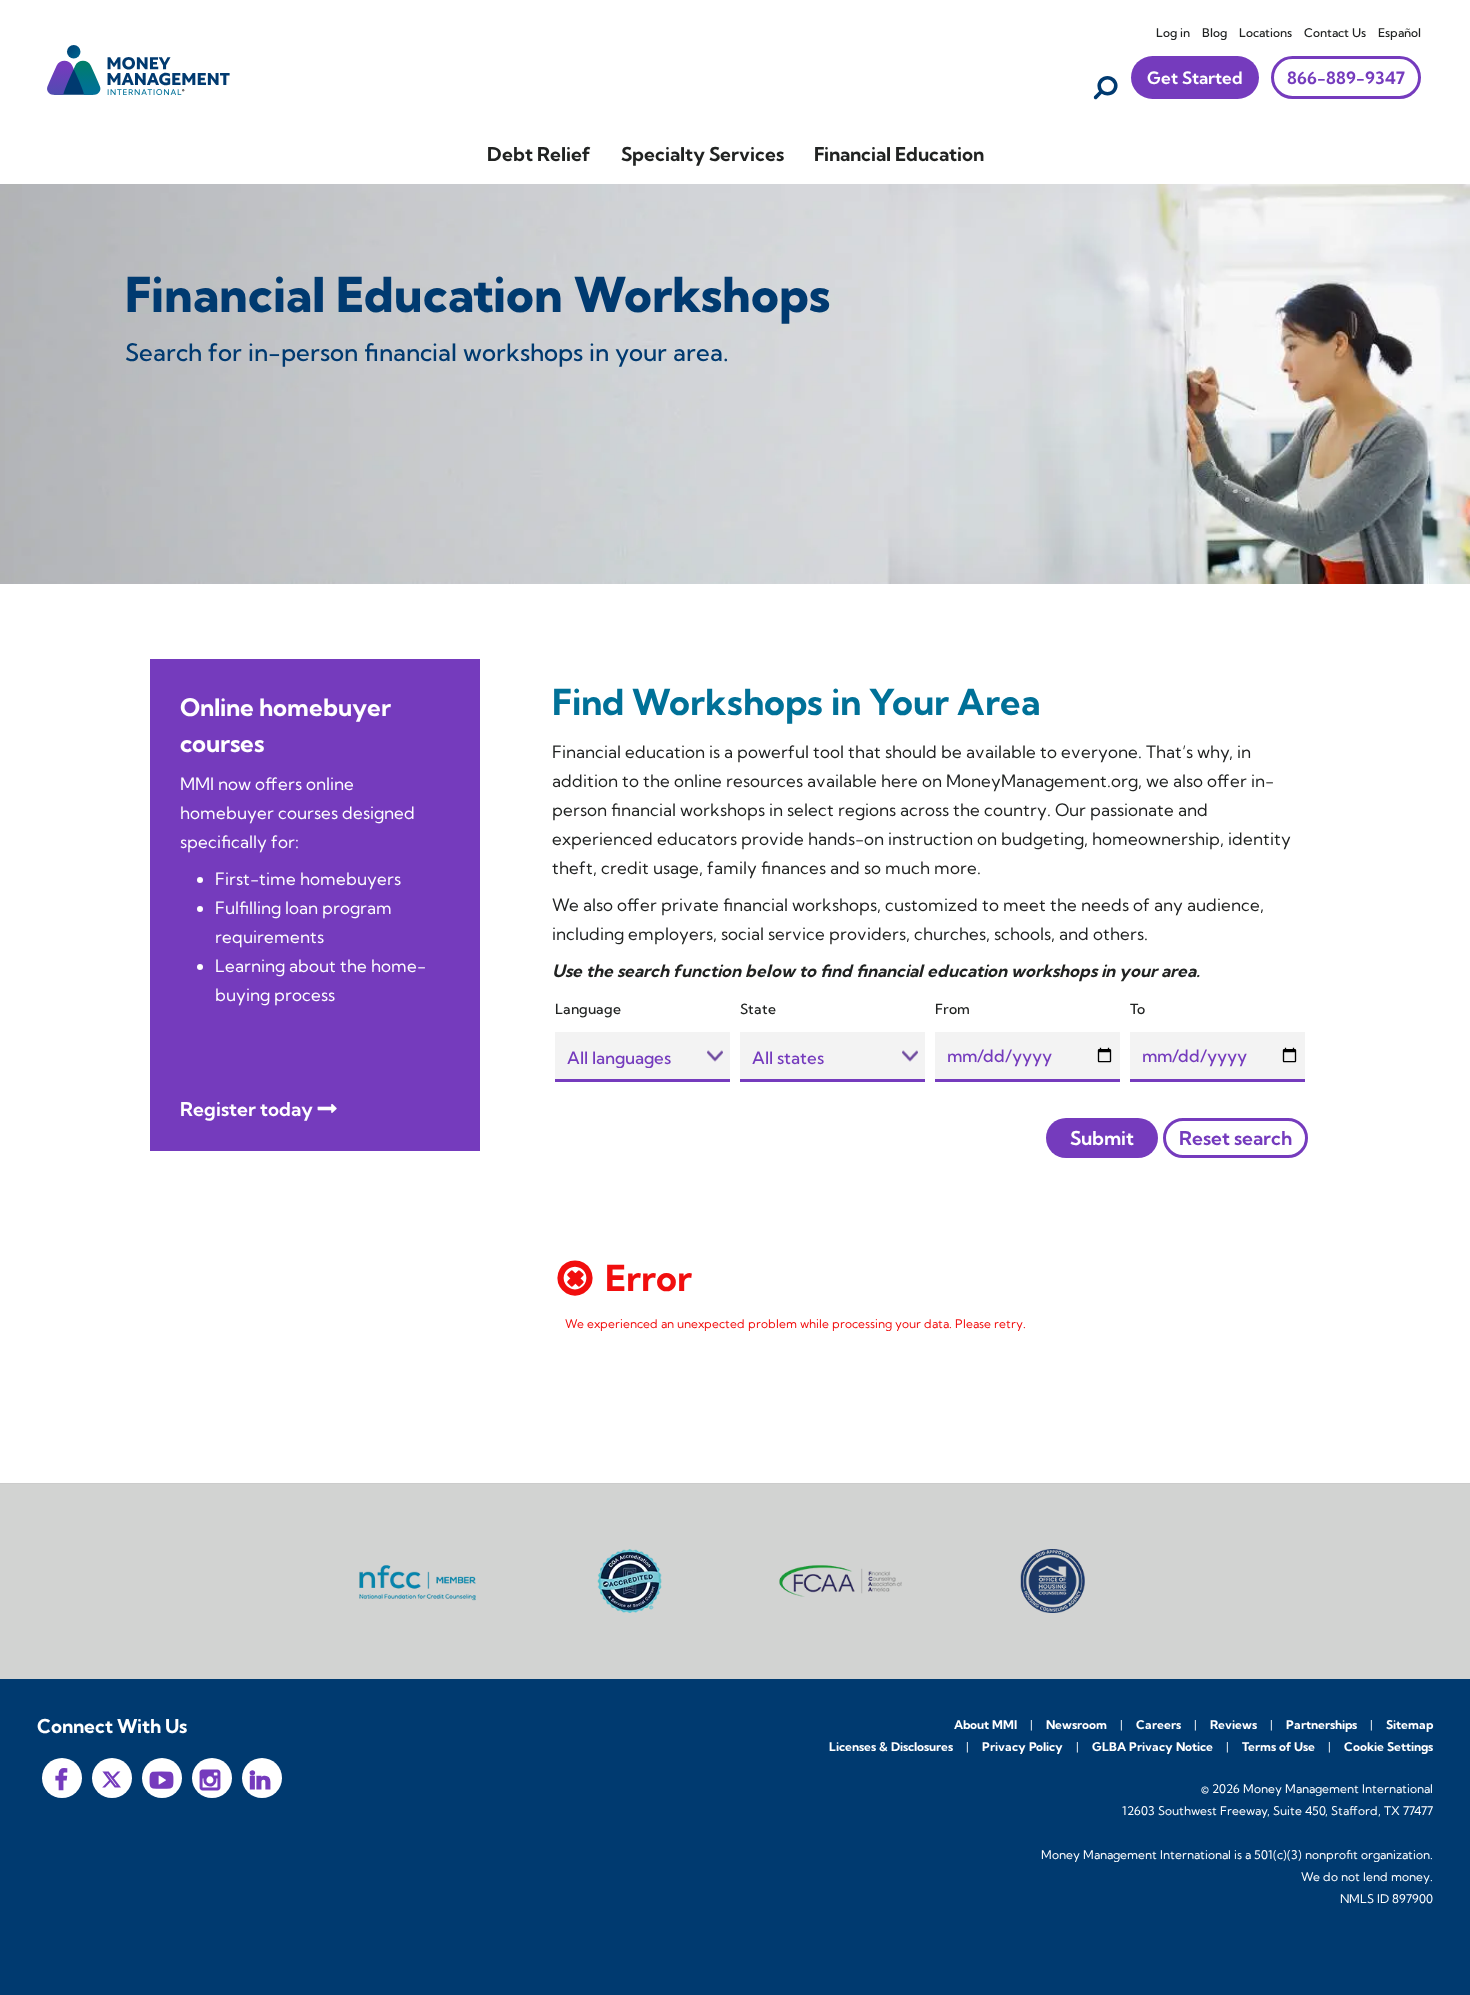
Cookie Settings (1388, 1746)
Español (1399, 32)
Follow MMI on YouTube (162, 1778)
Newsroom (1076, 1724)
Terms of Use (1278, 1746)
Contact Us (1335, 32)
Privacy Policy (1022, 1746)
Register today (246, 1109)
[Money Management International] (139, 67)
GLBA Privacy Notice (1152, 1746)
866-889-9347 (1346, 77)
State (758, 1009)
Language (588, 1009)
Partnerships (1321, 1724)
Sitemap (1409, 1724)
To (1137, 1009)
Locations (1265, 32)
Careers (1158, 1724)
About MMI (985, 1724)
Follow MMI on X (112, 1778)
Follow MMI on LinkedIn (262, 1778)
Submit (1102, 1138)
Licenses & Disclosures (891, 1746)
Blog (1214, 32)
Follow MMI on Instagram (212, 1778)
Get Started (1195, 77)
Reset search (1235, 1138)
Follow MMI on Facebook (62, 1778)
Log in (1173, 32)
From (952, 1009)
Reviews (1233, 1724)
